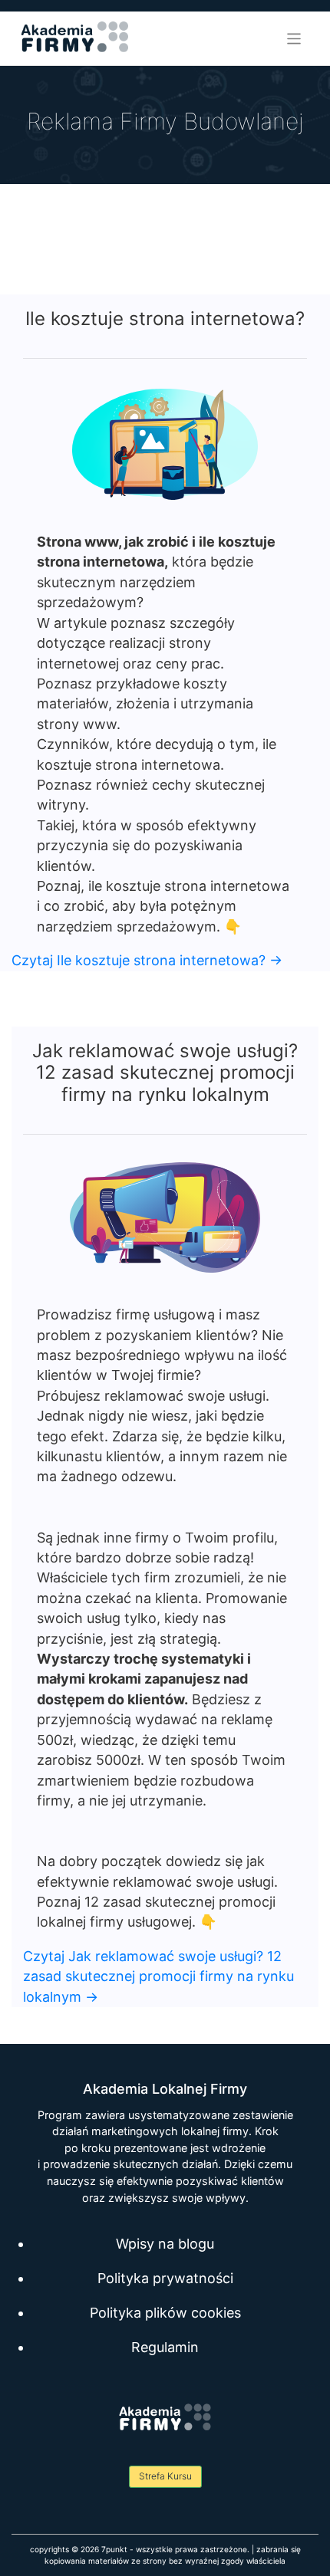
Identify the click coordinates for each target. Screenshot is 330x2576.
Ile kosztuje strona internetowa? (165, 319)
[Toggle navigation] (294, 39)
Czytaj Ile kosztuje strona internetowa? (147, 960)
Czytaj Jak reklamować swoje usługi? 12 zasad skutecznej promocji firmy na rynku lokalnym (158, 1976)
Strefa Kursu (165, 2476)
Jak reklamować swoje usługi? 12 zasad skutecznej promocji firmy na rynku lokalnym (165, 1073)
